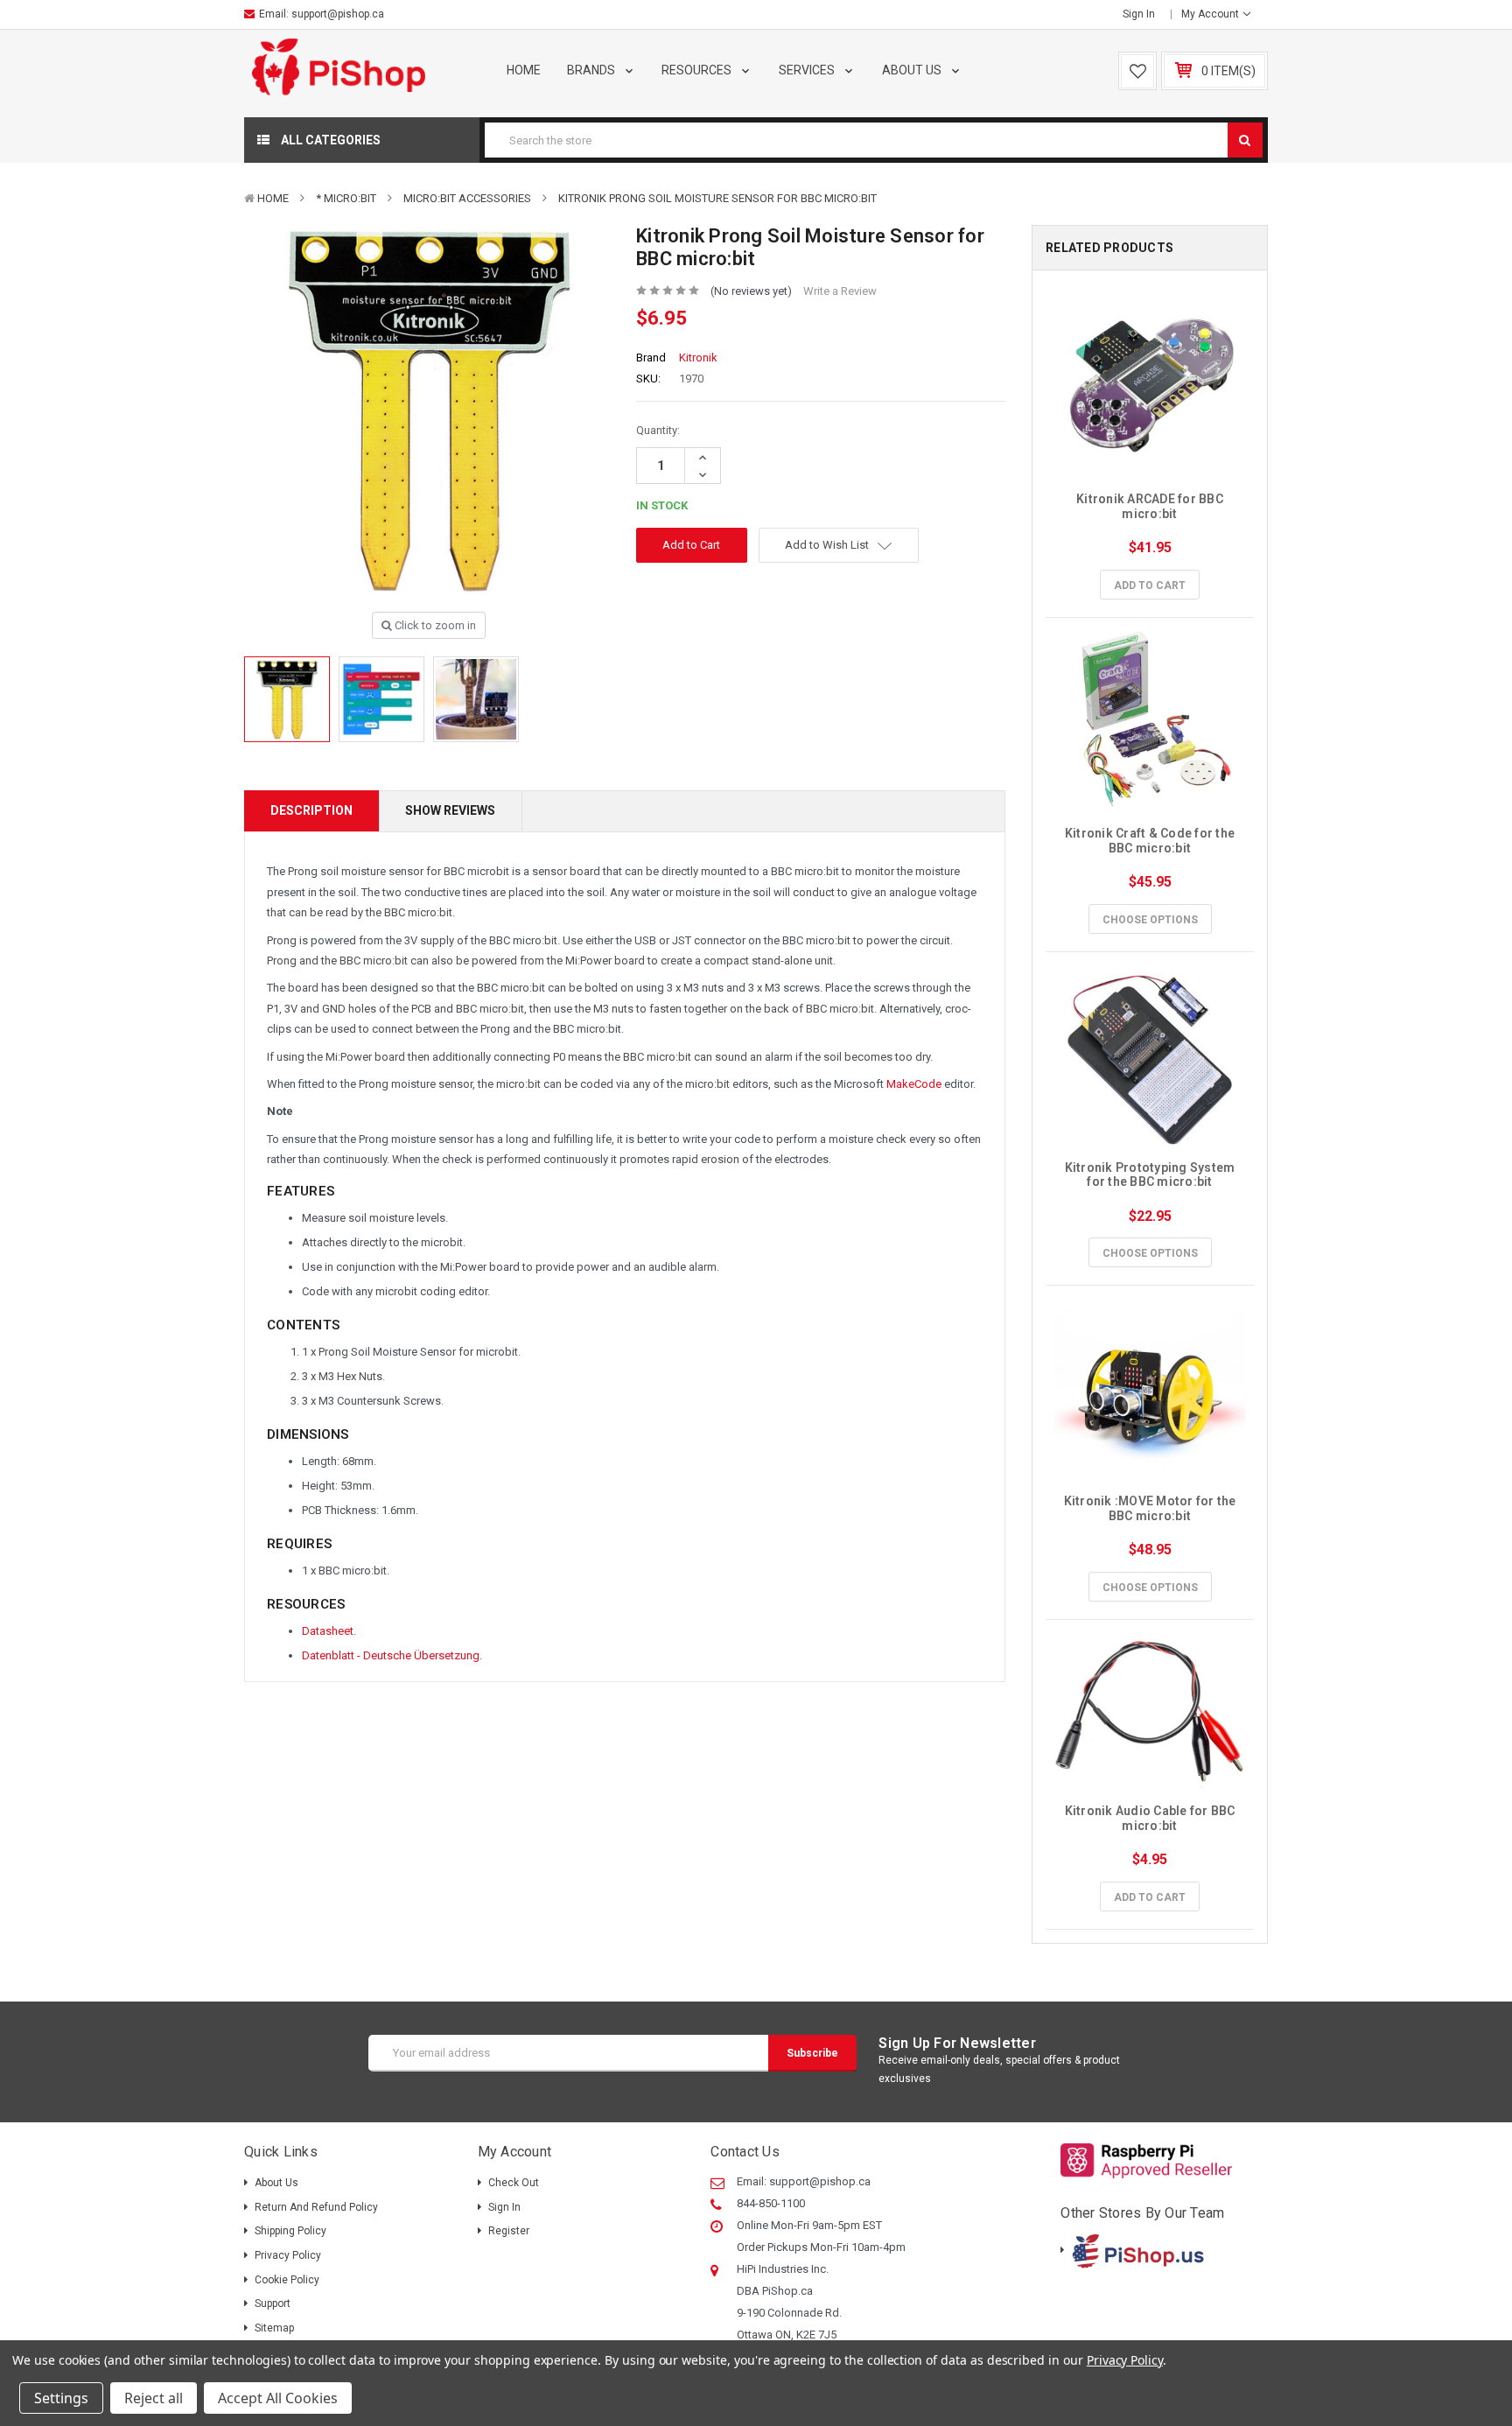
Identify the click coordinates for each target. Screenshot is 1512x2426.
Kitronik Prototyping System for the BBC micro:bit (1151, 1175)
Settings (61, 2398)
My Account (1211, 14)
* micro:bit (346, 198)
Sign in (1139, 14)
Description (311, 810)
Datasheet (328, 1631)
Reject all (154, 2398)
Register (509, 2231)
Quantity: (658, 430)
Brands (592, 70)
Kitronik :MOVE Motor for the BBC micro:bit (1151, 1508)
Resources (698, 70)
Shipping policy (290, 2231)
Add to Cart (1150, 585)
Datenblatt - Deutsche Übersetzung (391, 1655)
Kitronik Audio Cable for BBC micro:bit (1151, 1818)
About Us (913, 70)
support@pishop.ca (338, 14)
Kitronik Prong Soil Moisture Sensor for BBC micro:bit (717, 198)
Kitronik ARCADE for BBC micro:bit (1151, 506)
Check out (514, 2183)
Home (524, 70)
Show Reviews (450, 810)
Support (273, 2303)
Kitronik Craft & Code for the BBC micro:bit (1151, 841)
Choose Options (1150, 920)
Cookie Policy (287, 2280)
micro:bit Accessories (467, 198)
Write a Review (840, 291)
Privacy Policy (288, 2255)
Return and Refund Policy (316, 2207)
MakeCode (914, 1084)
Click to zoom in (434, 625)
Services (808, 70)
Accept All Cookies (278, 2398)
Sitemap (274, 2328)
